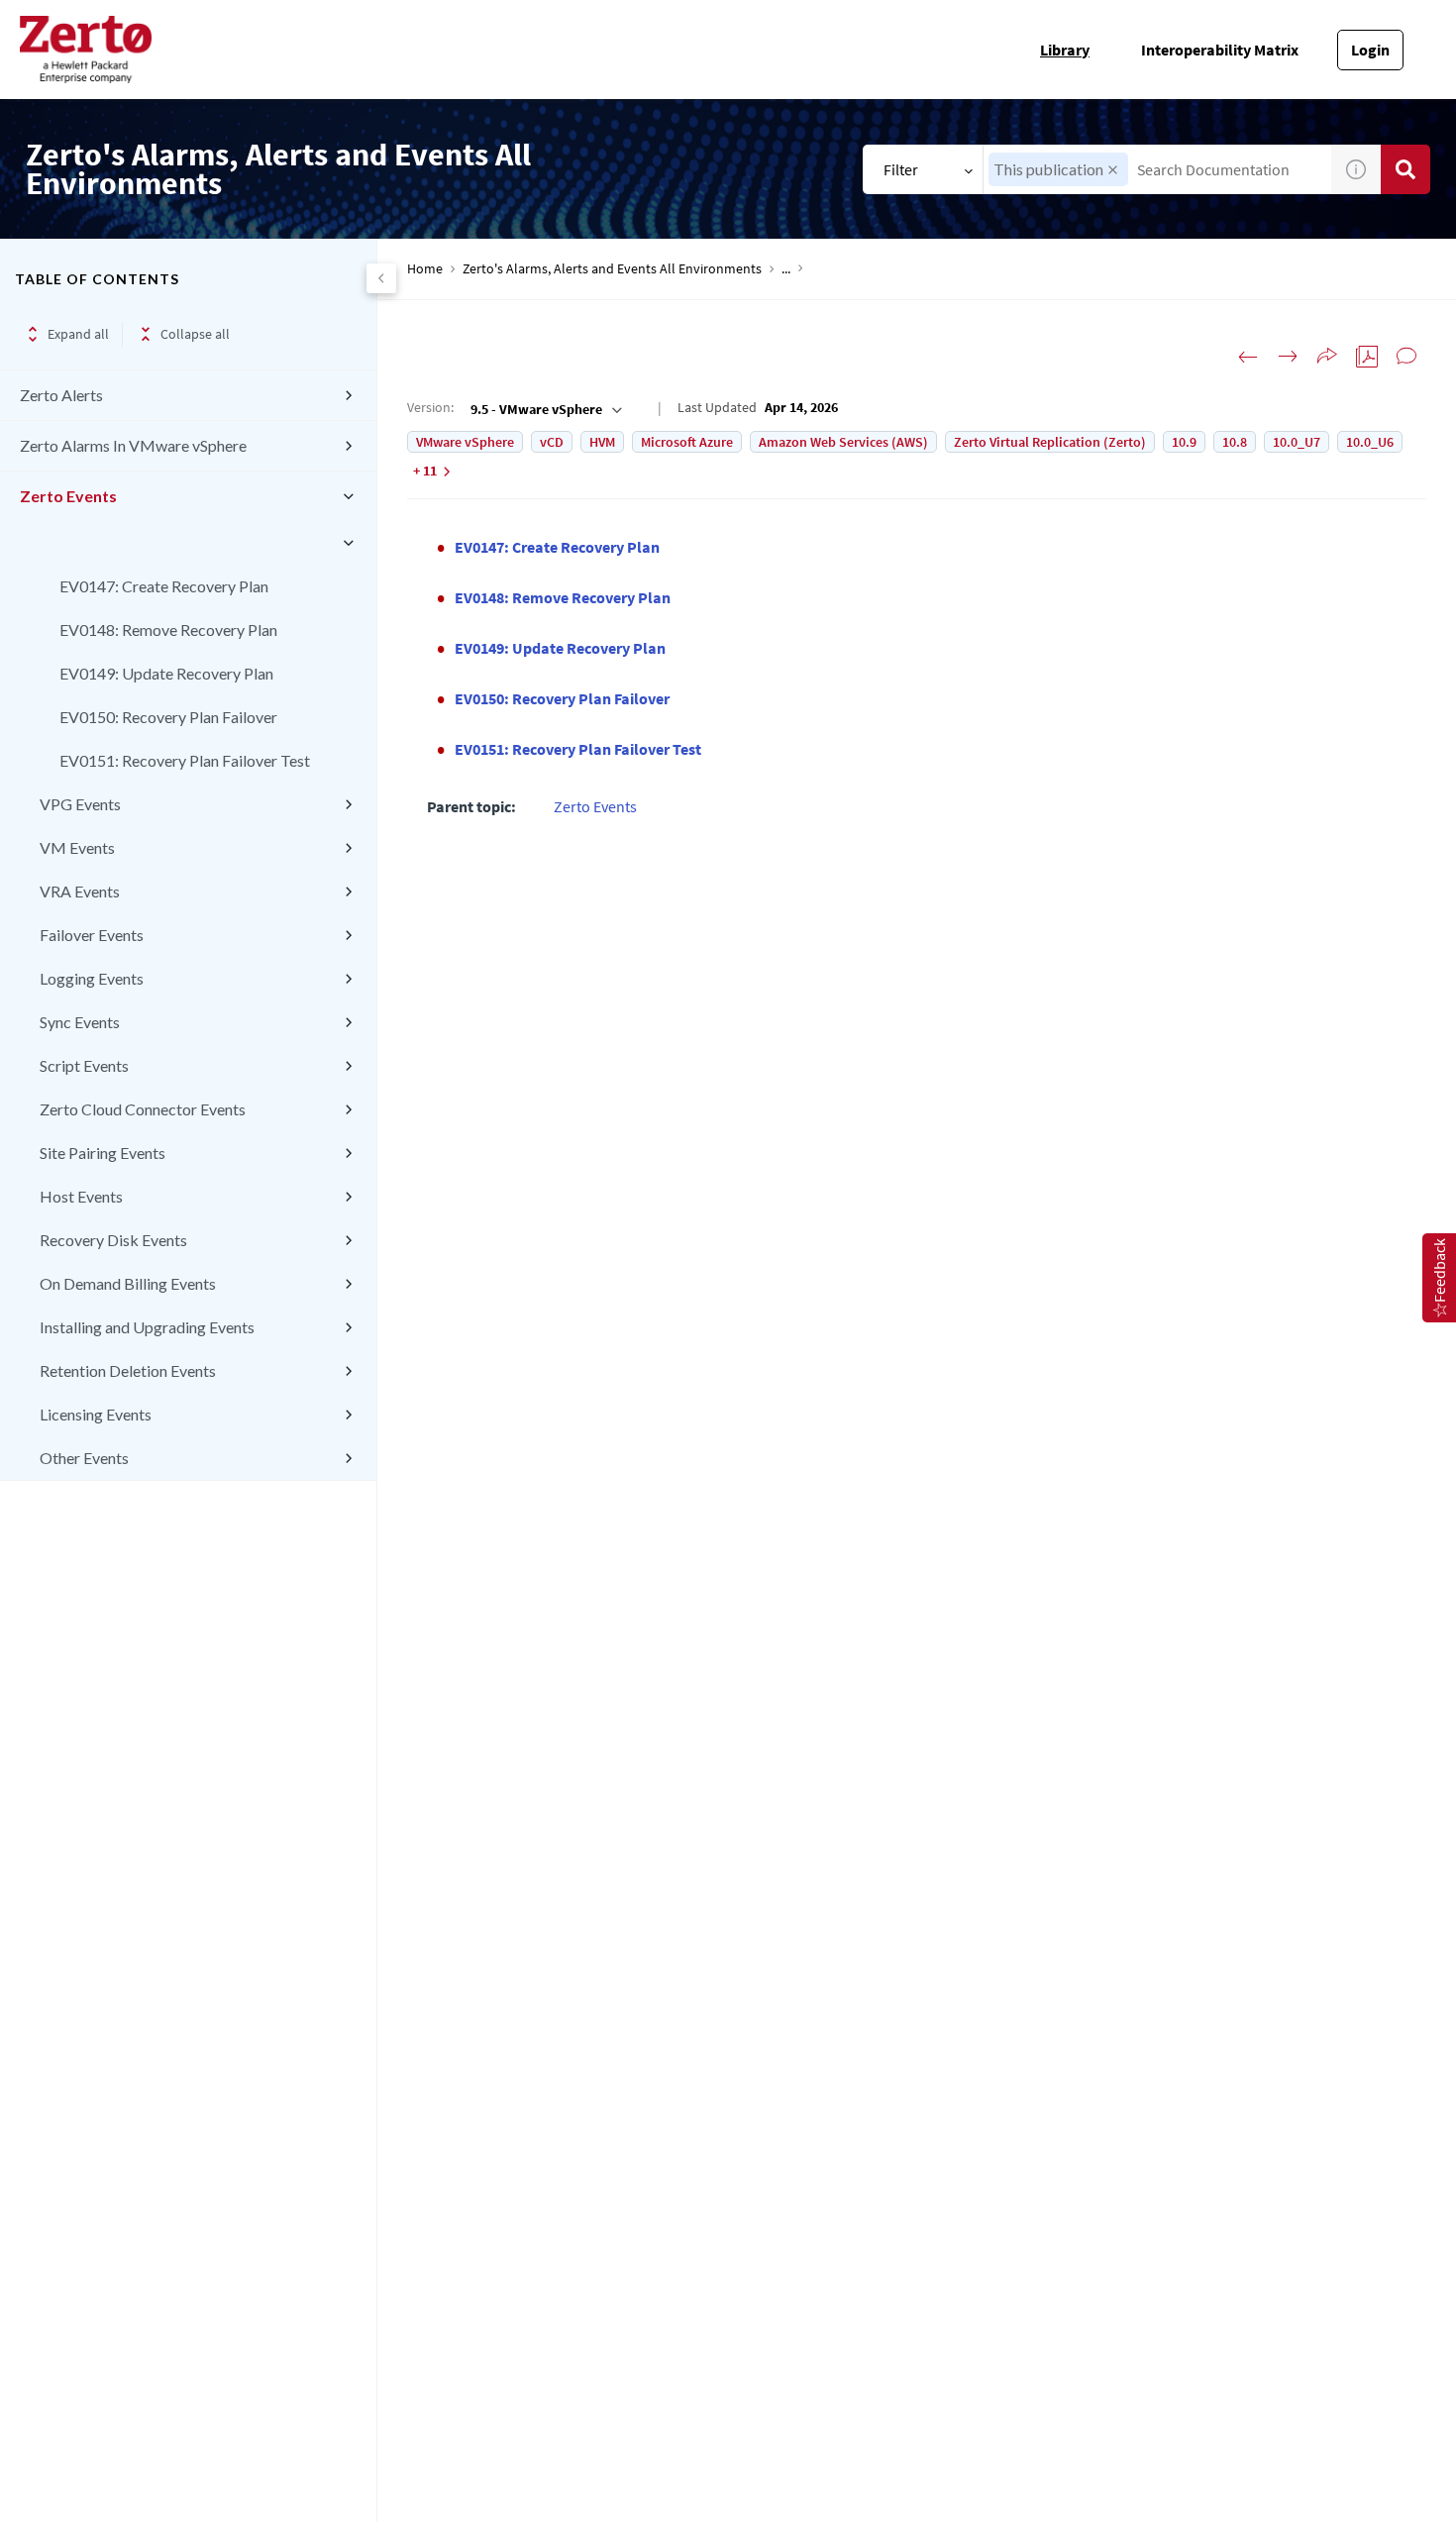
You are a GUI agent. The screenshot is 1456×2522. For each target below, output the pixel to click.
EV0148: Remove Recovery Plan (168, 630)
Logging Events (92, 978)
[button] (1113, 170)
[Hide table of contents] (381, 278)
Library (1065, 50)
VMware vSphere (465, 442)
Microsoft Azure (687, 442)
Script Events (84, 1065)
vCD (552, 442)
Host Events (81, 1196)
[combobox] (1157, 169)
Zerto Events (68, 496)
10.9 (1184, 442)
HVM (602, 442)
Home (425, 269)
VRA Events (80, 891)
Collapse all (195, 334)
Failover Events (92, 935)
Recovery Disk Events (113, 1240)
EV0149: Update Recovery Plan (166, 673)
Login (1370, 50)
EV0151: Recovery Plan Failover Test (185, 760)
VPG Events (80, 804)
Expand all (78, 334)
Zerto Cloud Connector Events (143, 1109)
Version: (430, 407)
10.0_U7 (1297, 442)
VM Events (77, 847)
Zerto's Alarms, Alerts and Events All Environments (612, 269)
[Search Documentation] (1405, 169)
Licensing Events (96, 1414)
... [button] (786, 269)
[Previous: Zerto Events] (1248, 357)
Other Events (84, 1458)
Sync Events (80, 1022)
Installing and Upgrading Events (147, 1327)
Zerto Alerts (61, 395)
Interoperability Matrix (1220, 50)
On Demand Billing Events (128, 1283)
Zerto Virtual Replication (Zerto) (1050, 442)
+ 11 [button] (425, 471)
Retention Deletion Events (128, 1370)
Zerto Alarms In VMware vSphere (133, 445)
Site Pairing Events (103, 1153)
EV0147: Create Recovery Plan (164, 586)
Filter (901, 169)
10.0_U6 (1370, 442)
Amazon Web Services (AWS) (843, 442)
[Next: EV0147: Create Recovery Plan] (1288, 357)
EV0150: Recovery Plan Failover (168, 717)
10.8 (1235, 442)
